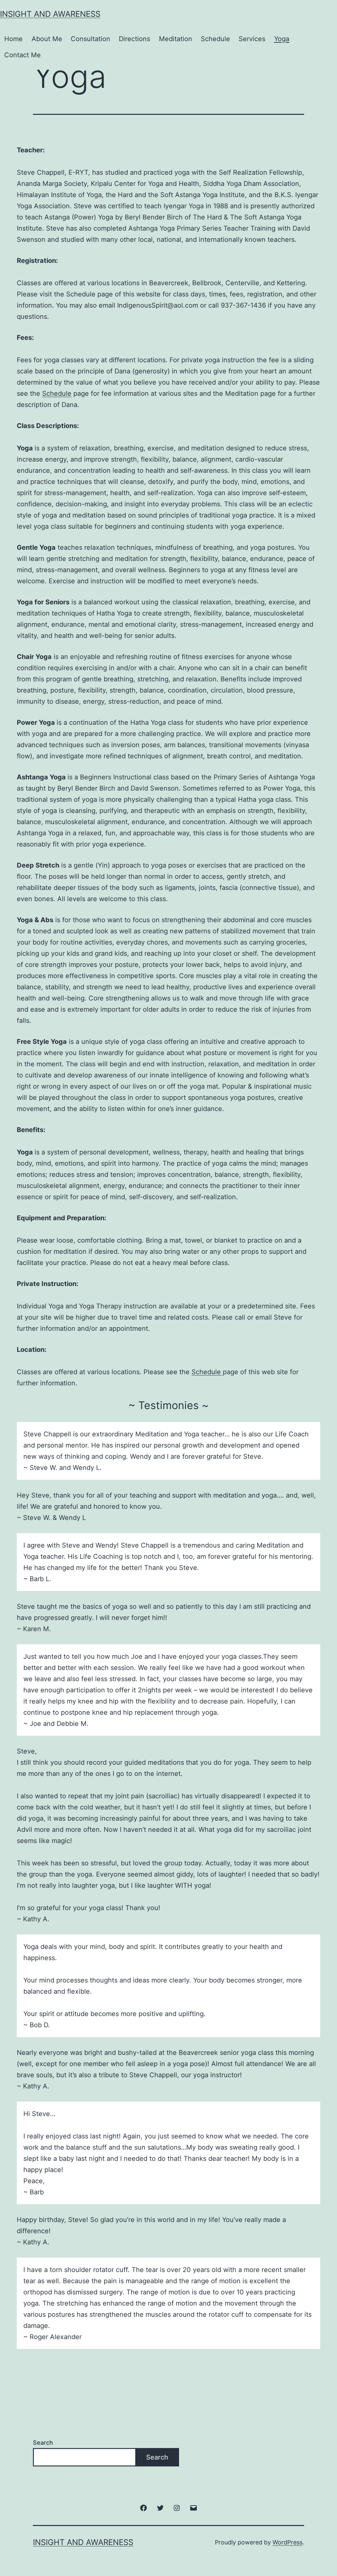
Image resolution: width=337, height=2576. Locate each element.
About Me (47, 39)
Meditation (176, 39)
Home (13, 39)
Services (252, 39)
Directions (134, 39)
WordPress (287, 2542)
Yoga (282, 39)
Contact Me (23, 55)
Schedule (215, 39)
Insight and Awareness (50, 14)
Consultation (91, 39)
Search (43, 2443)
